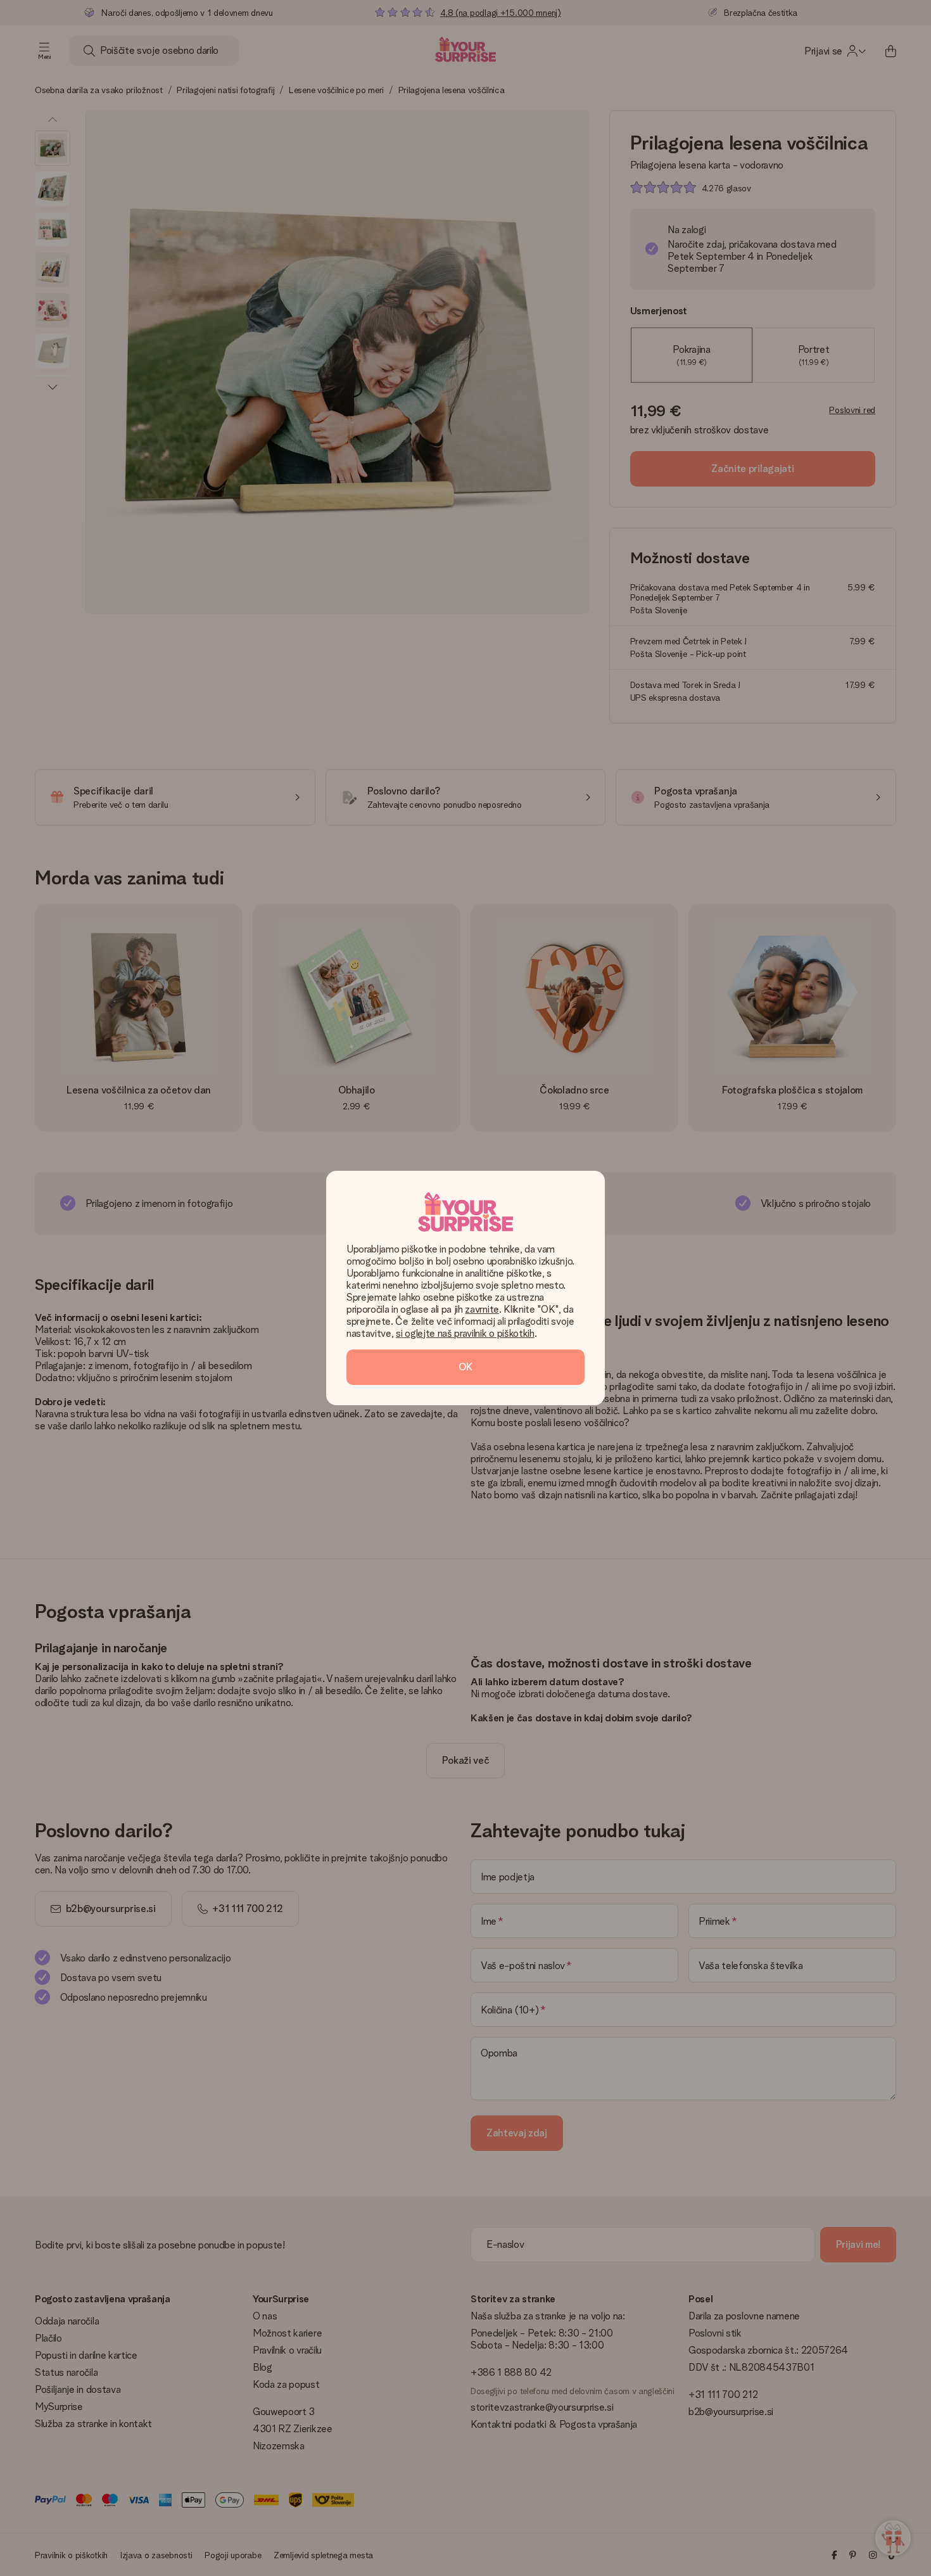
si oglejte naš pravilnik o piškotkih (465, 1333)
